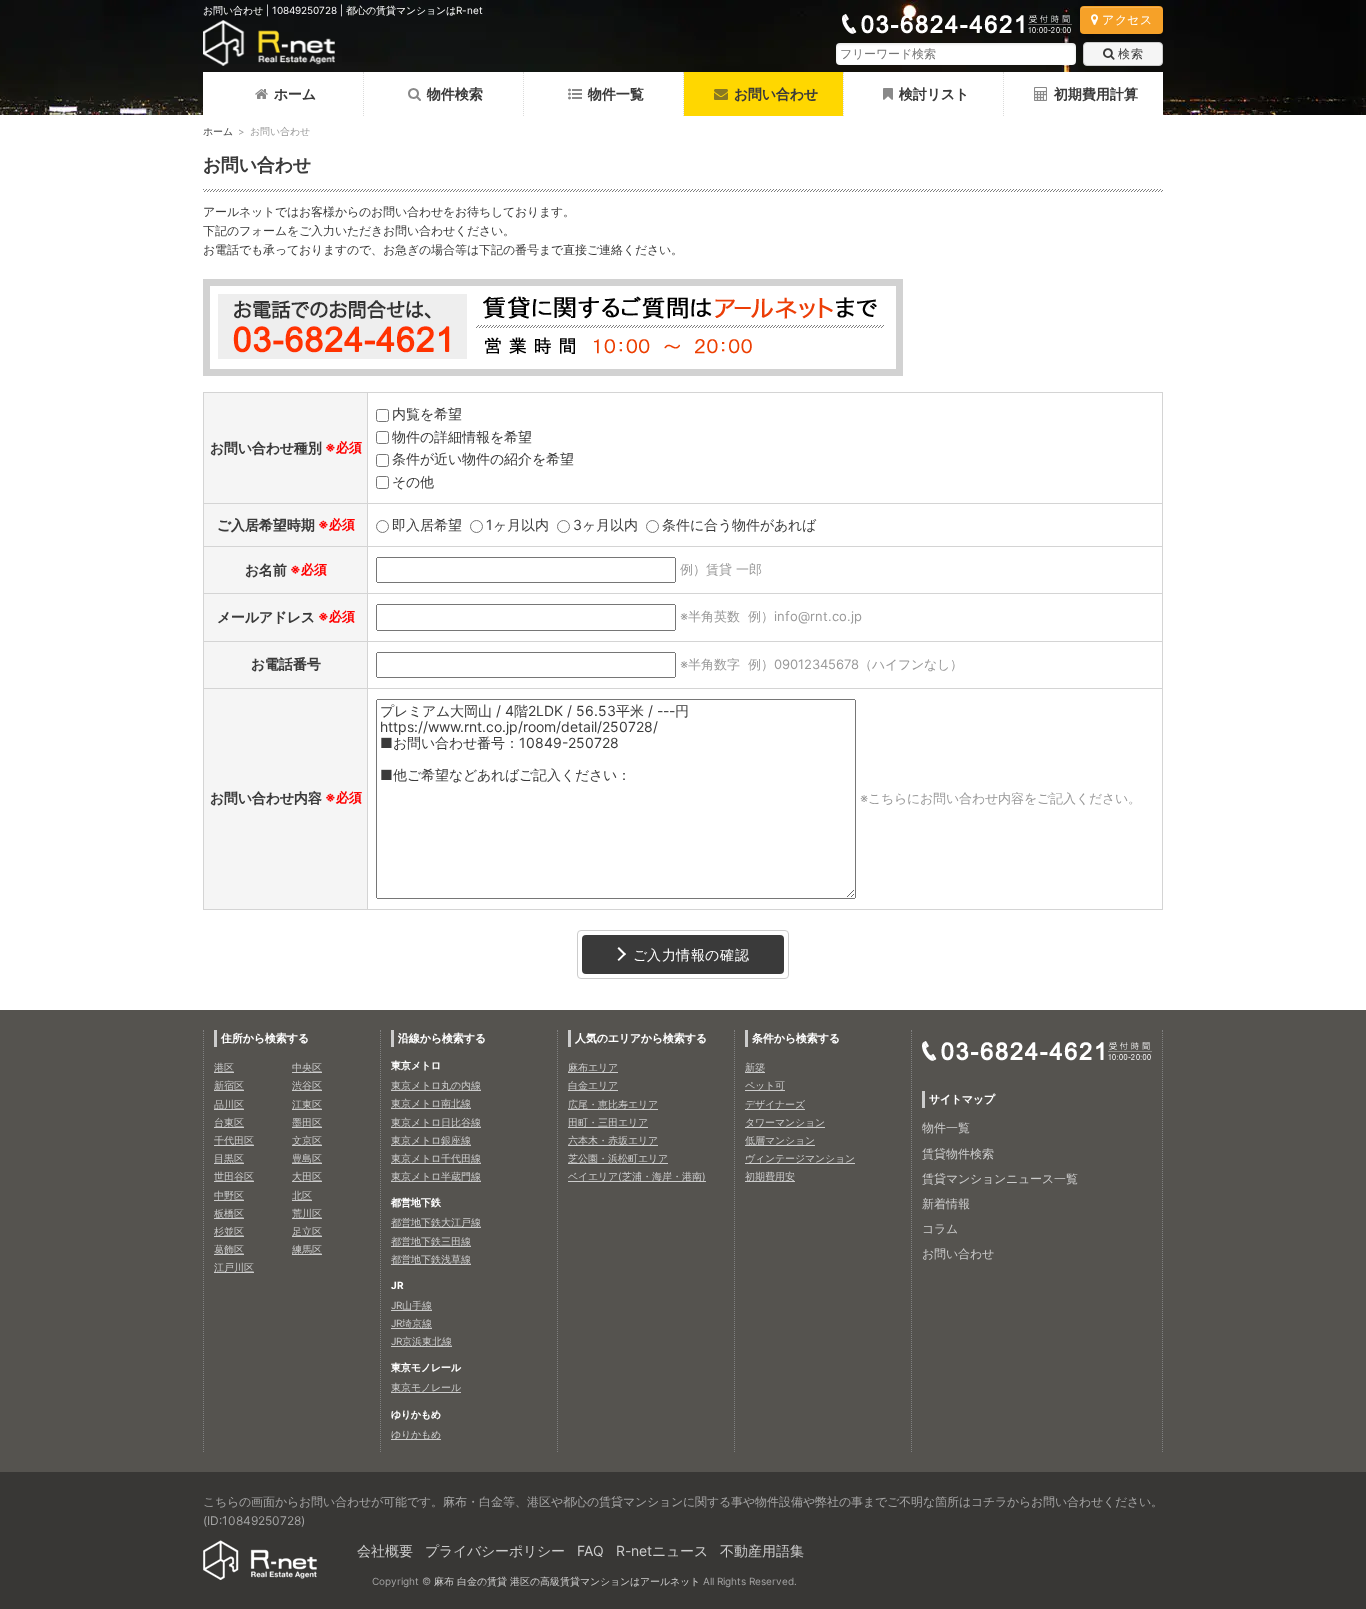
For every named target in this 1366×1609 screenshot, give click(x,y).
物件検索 (455, 93)
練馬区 (307, 1249)
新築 (755, 1067)
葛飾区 (229, 1249)
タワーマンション (785, 1122)
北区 (302, 1195)
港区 (224, 1067)
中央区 (307, 1067)
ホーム (295, 93)
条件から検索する (796, 1038)
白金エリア (593, 1085)
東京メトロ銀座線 (431, 1140)
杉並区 (229, 1231)
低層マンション (780, 1140)
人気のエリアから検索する (641, 1038)
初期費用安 (770, 1176)
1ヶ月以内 (517, 524)
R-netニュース (662, 1550)
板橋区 (229, 1213)
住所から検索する (265, 1038)
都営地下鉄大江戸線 (436, 1222)
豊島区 (307, 1158)
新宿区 (229, 1085)
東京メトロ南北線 (431, 1103)
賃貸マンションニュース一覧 (1000, 1178)
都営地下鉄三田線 (431, 1241)
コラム (940, 1228)
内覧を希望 (427, 413)
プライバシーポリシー (495, 1550)
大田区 (307, 1176)
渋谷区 (307, 1085)
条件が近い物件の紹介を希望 (483, 458)
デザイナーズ (775, 1104)
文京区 (307, 1140)
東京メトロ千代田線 (436, 1158)
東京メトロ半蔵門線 (436, 1176)
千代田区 (234, 1140)
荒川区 (307, 1213)
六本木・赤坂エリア (613, 1140)
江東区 (307, 1104)
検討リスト (934, 93)
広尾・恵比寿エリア (613, 1104)
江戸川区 (234, 1267)
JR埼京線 (411, 1323)
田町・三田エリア (608, 1122)
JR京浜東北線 (421, 1341)
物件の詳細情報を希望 (462, 436)
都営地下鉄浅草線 (431, 1259)
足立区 (307, 1231)
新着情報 (946, 1203)
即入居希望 (427, 524)
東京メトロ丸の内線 (436, 1085)
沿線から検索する (442, 1038)
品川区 (229, 1104)
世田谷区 (234, 1176)
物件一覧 (616, 93)
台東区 (229, 1122)
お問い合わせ (958, 1253)
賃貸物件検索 (958, 1153)
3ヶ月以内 (605, 524)
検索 (1130, 53)
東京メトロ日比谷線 (436, 1122)
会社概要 (385, 1550)
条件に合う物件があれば (739, 524)
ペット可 (765, 1085)
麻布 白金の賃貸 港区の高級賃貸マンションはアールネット (567, 1581)
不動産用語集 (762, 1550)
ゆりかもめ (416, 1434)
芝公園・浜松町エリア (618, 1158)
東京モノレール (426, 1387)
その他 (413, 481)
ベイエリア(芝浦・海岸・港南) (637, 1176)
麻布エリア (593, 1067)
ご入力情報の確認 (691, 954)
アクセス (1127, 19)
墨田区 (307, 1122)
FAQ (590, 1550)
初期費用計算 (1096, 93)
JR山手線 (411, 1305)
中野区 (229, 1195)
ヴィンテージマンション (800, 1158)
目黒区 (229, 1158)
